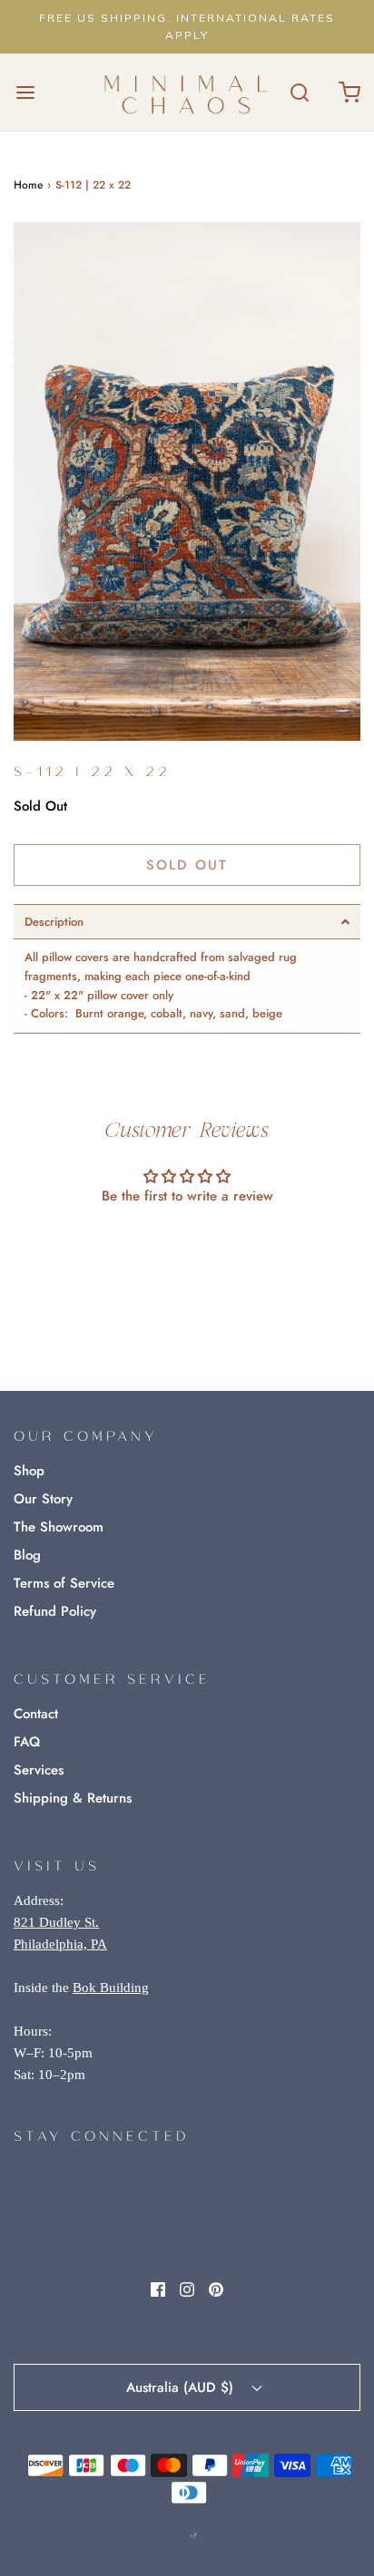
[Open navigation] (25, 92)
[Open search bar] (299, 92)
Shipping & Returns (73, 1798)
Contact (36, 1714)
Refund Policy (55, 1611)
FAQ (27, 1742)
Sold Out (187, 865)
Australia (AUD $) (182, 2387)
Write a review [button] (187, 1245)
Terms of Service (64, 1583)
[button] (187, 482)
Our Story (43, 1499)
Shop (29, 1471)
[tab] (187, 922)
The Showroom (59, 1527)
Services (39, 1770)
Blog (27, 1555)
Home (28, 185)
